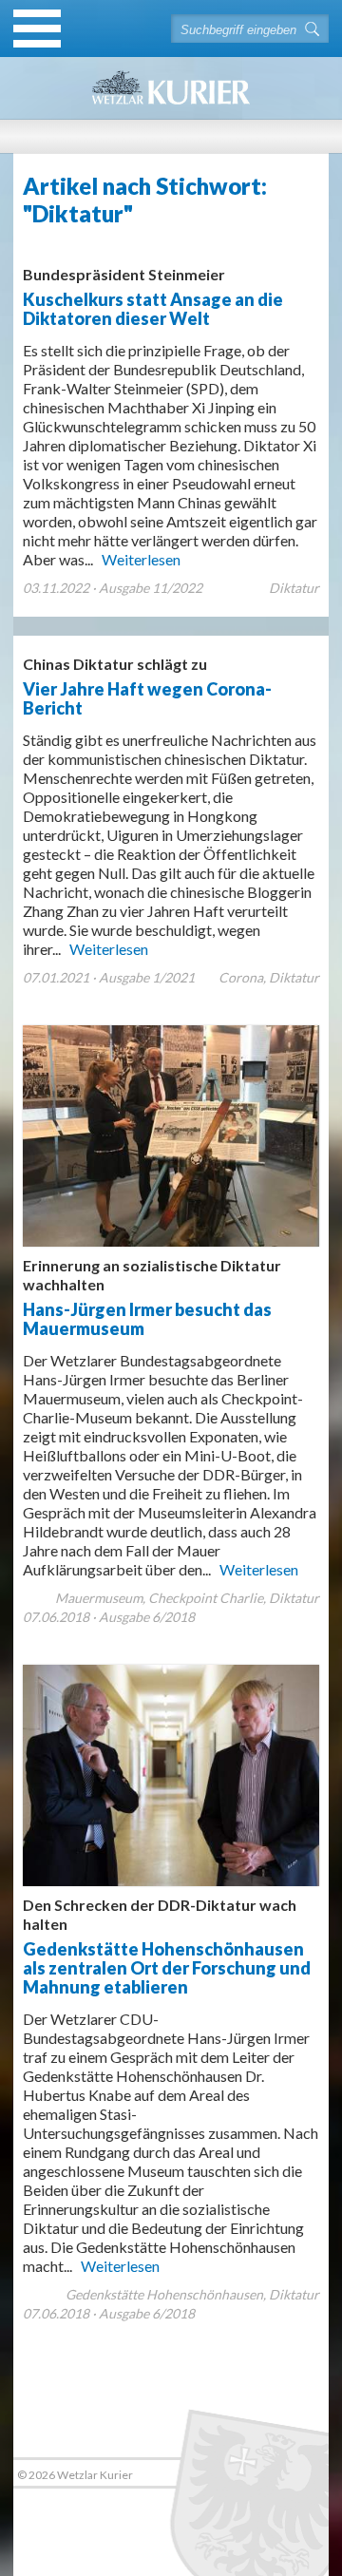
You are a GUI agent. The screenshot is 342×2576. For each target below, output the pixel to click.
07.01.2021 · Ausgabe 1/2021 (109, 977)
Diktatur (294, 588)
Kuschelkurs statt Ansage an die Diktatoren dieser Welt (153, 297)
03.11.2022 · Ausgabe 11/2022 (113, 588)
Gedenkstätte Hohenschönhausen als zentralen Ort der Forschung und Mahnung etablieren (167, 1946)
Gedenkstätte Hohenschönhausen (164, 2294)
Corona (241, 977)
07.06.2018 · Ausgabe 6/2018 (109, 1617)
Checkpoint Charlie (206, 1598)
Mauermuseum (99, 1598)
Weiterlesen (141, 559)
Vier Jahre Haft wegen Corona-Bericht (147, 687)
